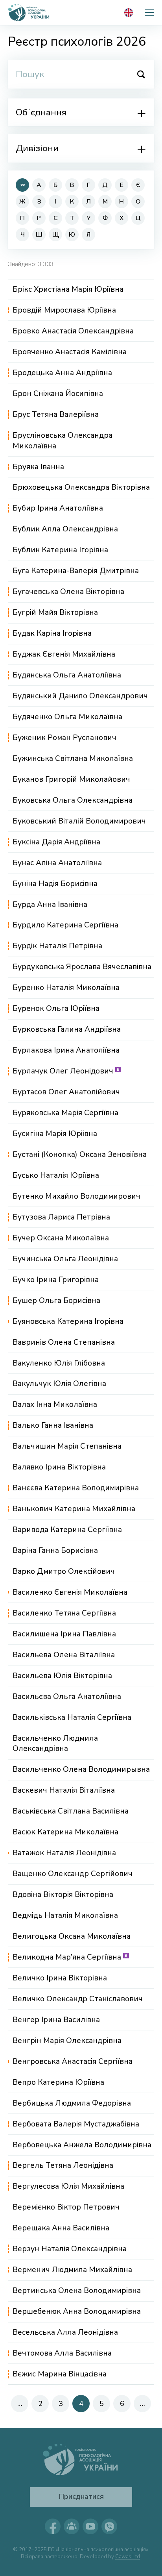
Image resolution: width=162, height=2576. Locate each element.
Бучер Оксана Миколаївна (61, 1238)
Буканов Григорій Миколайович (71, 779)
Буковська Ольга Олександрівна (73, 800)
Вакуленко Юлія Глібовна (59, 1363)
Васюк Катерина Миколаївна (65, 1832)
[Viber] (109, 2526)
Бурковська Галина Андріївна (67, 1029)
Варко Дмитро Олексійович (64, 1571)
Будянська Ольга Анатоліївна (67, 675)
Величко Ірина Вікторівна (60, 1978)
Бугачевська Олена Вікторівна (68, 592)
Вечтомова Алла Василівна (62, 2353)
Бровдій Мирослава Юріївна (64, 310)
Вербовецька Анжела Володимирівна (82, 2145)
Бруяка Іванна (38, 467)
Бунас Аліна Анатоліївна (57, 863)
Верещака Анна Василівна (61, 2228)
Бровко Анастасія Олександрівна (73, 331)
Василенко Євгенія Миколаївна (70, 1592)
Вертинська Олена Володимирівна (77, 2291)
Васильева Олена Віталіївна (64, 1655)
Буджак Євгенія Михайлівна (64, 654)
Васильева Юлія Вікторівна (62, 1676)
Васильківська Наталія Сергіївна (72, 1717)
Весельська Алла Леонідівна (65, 2332)
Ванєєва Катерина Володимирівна (76, 1488)
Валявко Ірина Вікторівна (59, 1467)
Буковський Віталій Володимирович (79, 821)
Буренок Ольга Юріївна (56, 1009)
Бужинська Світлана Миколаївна (73, 759)
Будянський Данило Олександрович (80, 696)
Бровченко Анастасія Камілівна (70, 352)
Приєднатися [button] (81, 2496)
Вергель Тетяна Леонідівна (63, 2165)
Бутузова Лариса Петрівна (61, 1217)
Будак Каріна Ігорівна (52, 633)
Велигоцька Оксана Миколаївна (72, 1936)
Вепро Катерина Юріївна (58, 2082)
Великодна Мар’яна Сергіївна (70, 1957)
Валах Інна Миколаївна (55, 1405)
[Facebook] (53, 2526)
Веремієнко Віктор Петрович (66, 2207)
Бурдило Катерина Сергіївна (65, 925)
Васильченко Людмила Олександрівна (55, 1744)
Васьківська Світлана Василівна (71, 1811)
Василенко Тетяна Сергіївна (64, 1613)
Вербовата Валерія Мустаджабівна (76, 2124)
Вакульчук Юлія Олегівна (59, 1384)
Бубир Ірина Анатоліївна (58, 508)
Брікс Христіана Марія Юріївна (68, 289)
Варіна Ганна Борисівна (55, 1551)
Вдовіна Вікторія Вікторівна (63, 1895)
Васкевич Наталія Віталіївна (64, 1790)
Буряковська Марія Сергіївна (65, 1113)
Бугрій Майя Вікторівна (55, 613)
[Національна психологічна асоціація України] (29, 13)
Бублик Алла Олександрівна (65, 529)
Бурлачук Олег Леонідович (66, 1071)
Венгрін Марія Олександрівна (67, 2041)
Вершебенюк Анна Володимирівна (77, 2311)
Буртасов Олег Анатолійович (66, 1092)
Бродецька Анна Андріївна (62, 373)
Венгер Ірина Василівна (56, 2020)
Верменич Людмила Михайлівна (72, 2270)
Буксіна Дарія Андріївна (56, 842)
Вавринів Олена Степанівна (64, 1342)
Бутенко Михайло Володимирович (76, 1196)
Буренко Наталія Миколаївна (66, 988)
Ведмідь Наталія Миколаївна (65, 1915)
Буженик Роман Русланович (64, 738)
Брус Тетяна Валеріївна (56, 415)
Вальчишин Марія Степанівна (67, 1446)
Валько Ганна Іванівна (53, 1425)
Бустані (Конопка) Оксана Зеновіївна (80, 1155)
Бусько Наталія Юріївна (56, 1175)
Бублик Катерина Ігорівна (60, 550)
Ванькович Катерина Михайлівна (74, 1509)
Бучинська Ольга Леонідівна (65, 1259)
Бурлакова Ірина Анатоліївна (66, 1050)
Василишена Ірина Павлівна (64, 1634)
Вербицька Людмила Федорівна (72, 2103)
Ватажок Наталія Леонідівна (64, 1853)
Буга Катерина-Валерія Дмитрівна (76, 571)
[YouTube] (90, 2526)
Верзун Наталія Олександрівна (70, 2249)
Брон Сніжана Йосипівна (58, 394)
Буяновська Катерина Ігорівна (68, 1321)
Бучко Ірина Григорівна (56, 1280)
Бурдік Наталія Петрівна (57, 946)
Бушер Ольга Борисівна (56, 1301)
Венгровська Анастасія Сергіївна (73, 2062)
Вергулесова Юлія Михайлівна (68, 2186)
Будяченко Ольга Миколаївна (67, 717)
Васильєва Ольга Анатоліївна (67, 1697)
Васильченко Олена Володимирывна (81, 1769)
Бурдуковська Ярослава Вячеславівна (82, 967)
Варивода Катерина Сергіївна (67, 1530)
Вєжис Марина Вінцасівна (60, 2374)
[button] (149, 13)
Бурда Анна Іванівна (50, 905)
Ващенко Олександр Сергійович (73, 1874)
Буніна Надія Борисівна (55, 884)
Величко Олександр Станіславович (78, 1999)
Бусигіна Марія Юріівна (55, 1134)
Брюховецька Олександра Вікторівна (81, 487)
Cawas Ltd (128, 2557)
